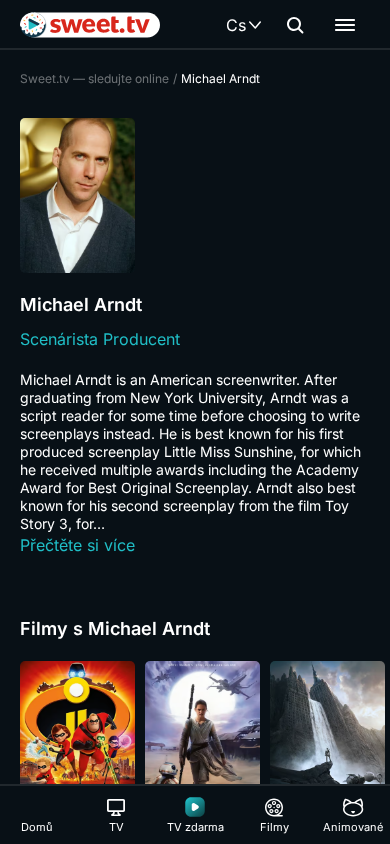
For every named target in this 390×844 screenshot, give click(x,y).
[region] (195, 747)
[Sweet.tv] (90, 25)
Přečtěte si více (77, 545)
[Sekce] (345, 25)
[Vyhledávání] (295, 25)
